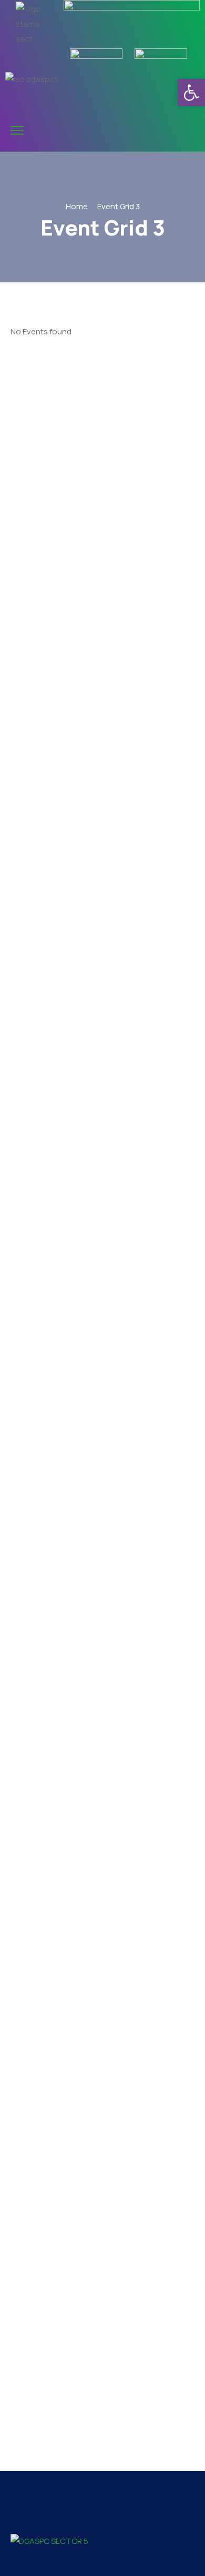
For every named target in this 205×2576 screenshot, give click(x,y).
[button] (191, 93)
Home (77, 206)
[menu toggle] (17, 131)
